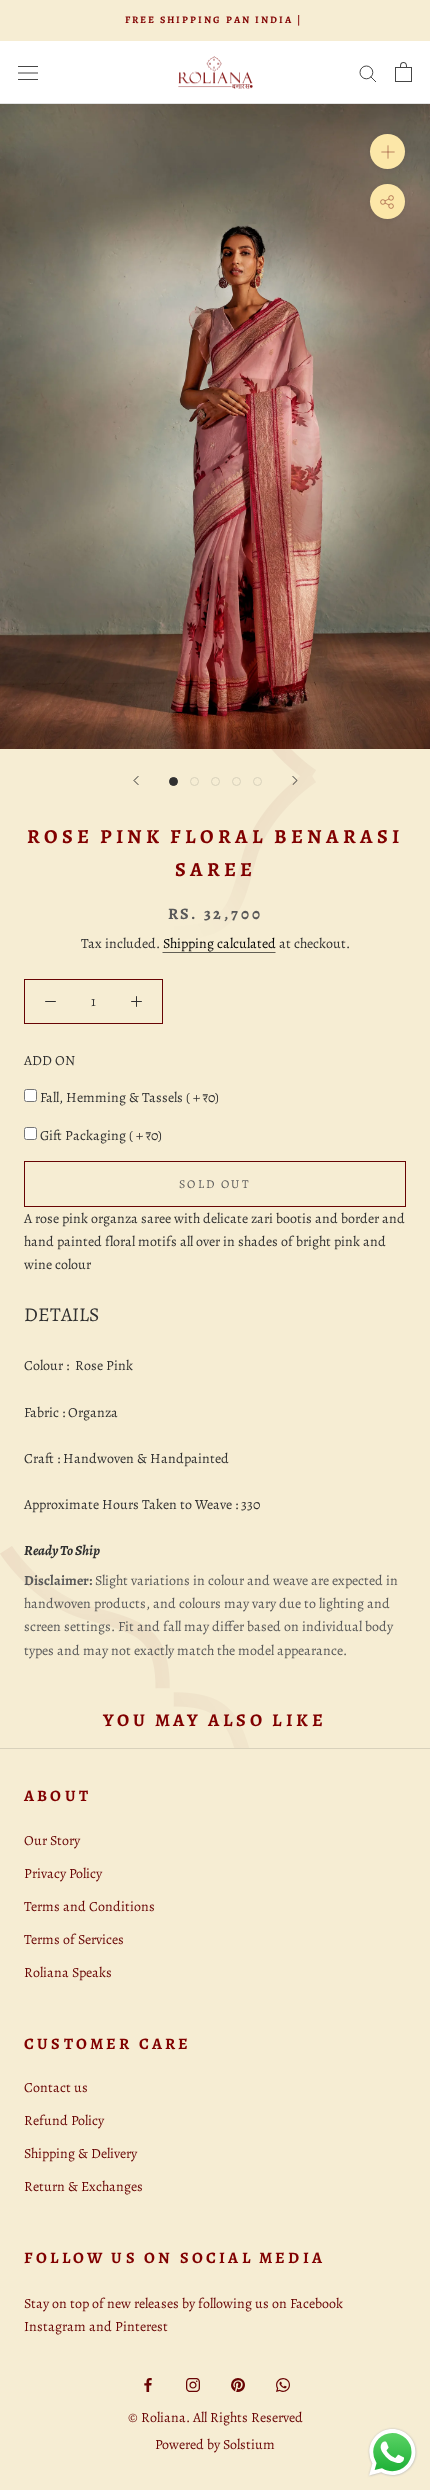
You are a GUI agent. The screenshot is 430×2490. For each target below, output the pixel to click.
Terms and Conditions (89, 1906)
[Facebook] (148, 2383)
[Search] (368, 72)
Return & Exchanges (83, 2186)
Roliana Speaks (68, 1972)
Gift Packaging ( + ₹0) (101, 1135)
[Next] (295, 780)
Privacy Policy (63, 1873)
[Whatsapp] (283, 2383)
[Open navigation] (28, 72)
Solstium (249, 2444)
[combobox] (215, 1315)
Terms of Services (74, 1939)
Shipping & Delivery (80, 2153)
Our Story (52, 1840)
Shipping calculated (219, 943)
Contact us (56, 2087)
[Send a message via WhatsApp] (392, 2452)
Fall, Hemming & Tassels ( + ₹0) (129, 1097)
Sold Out (215, 1184)
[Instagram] (193, 2383)
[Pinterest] (238, 2383)
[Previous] (136, 780)
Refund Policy (64, 2120)
